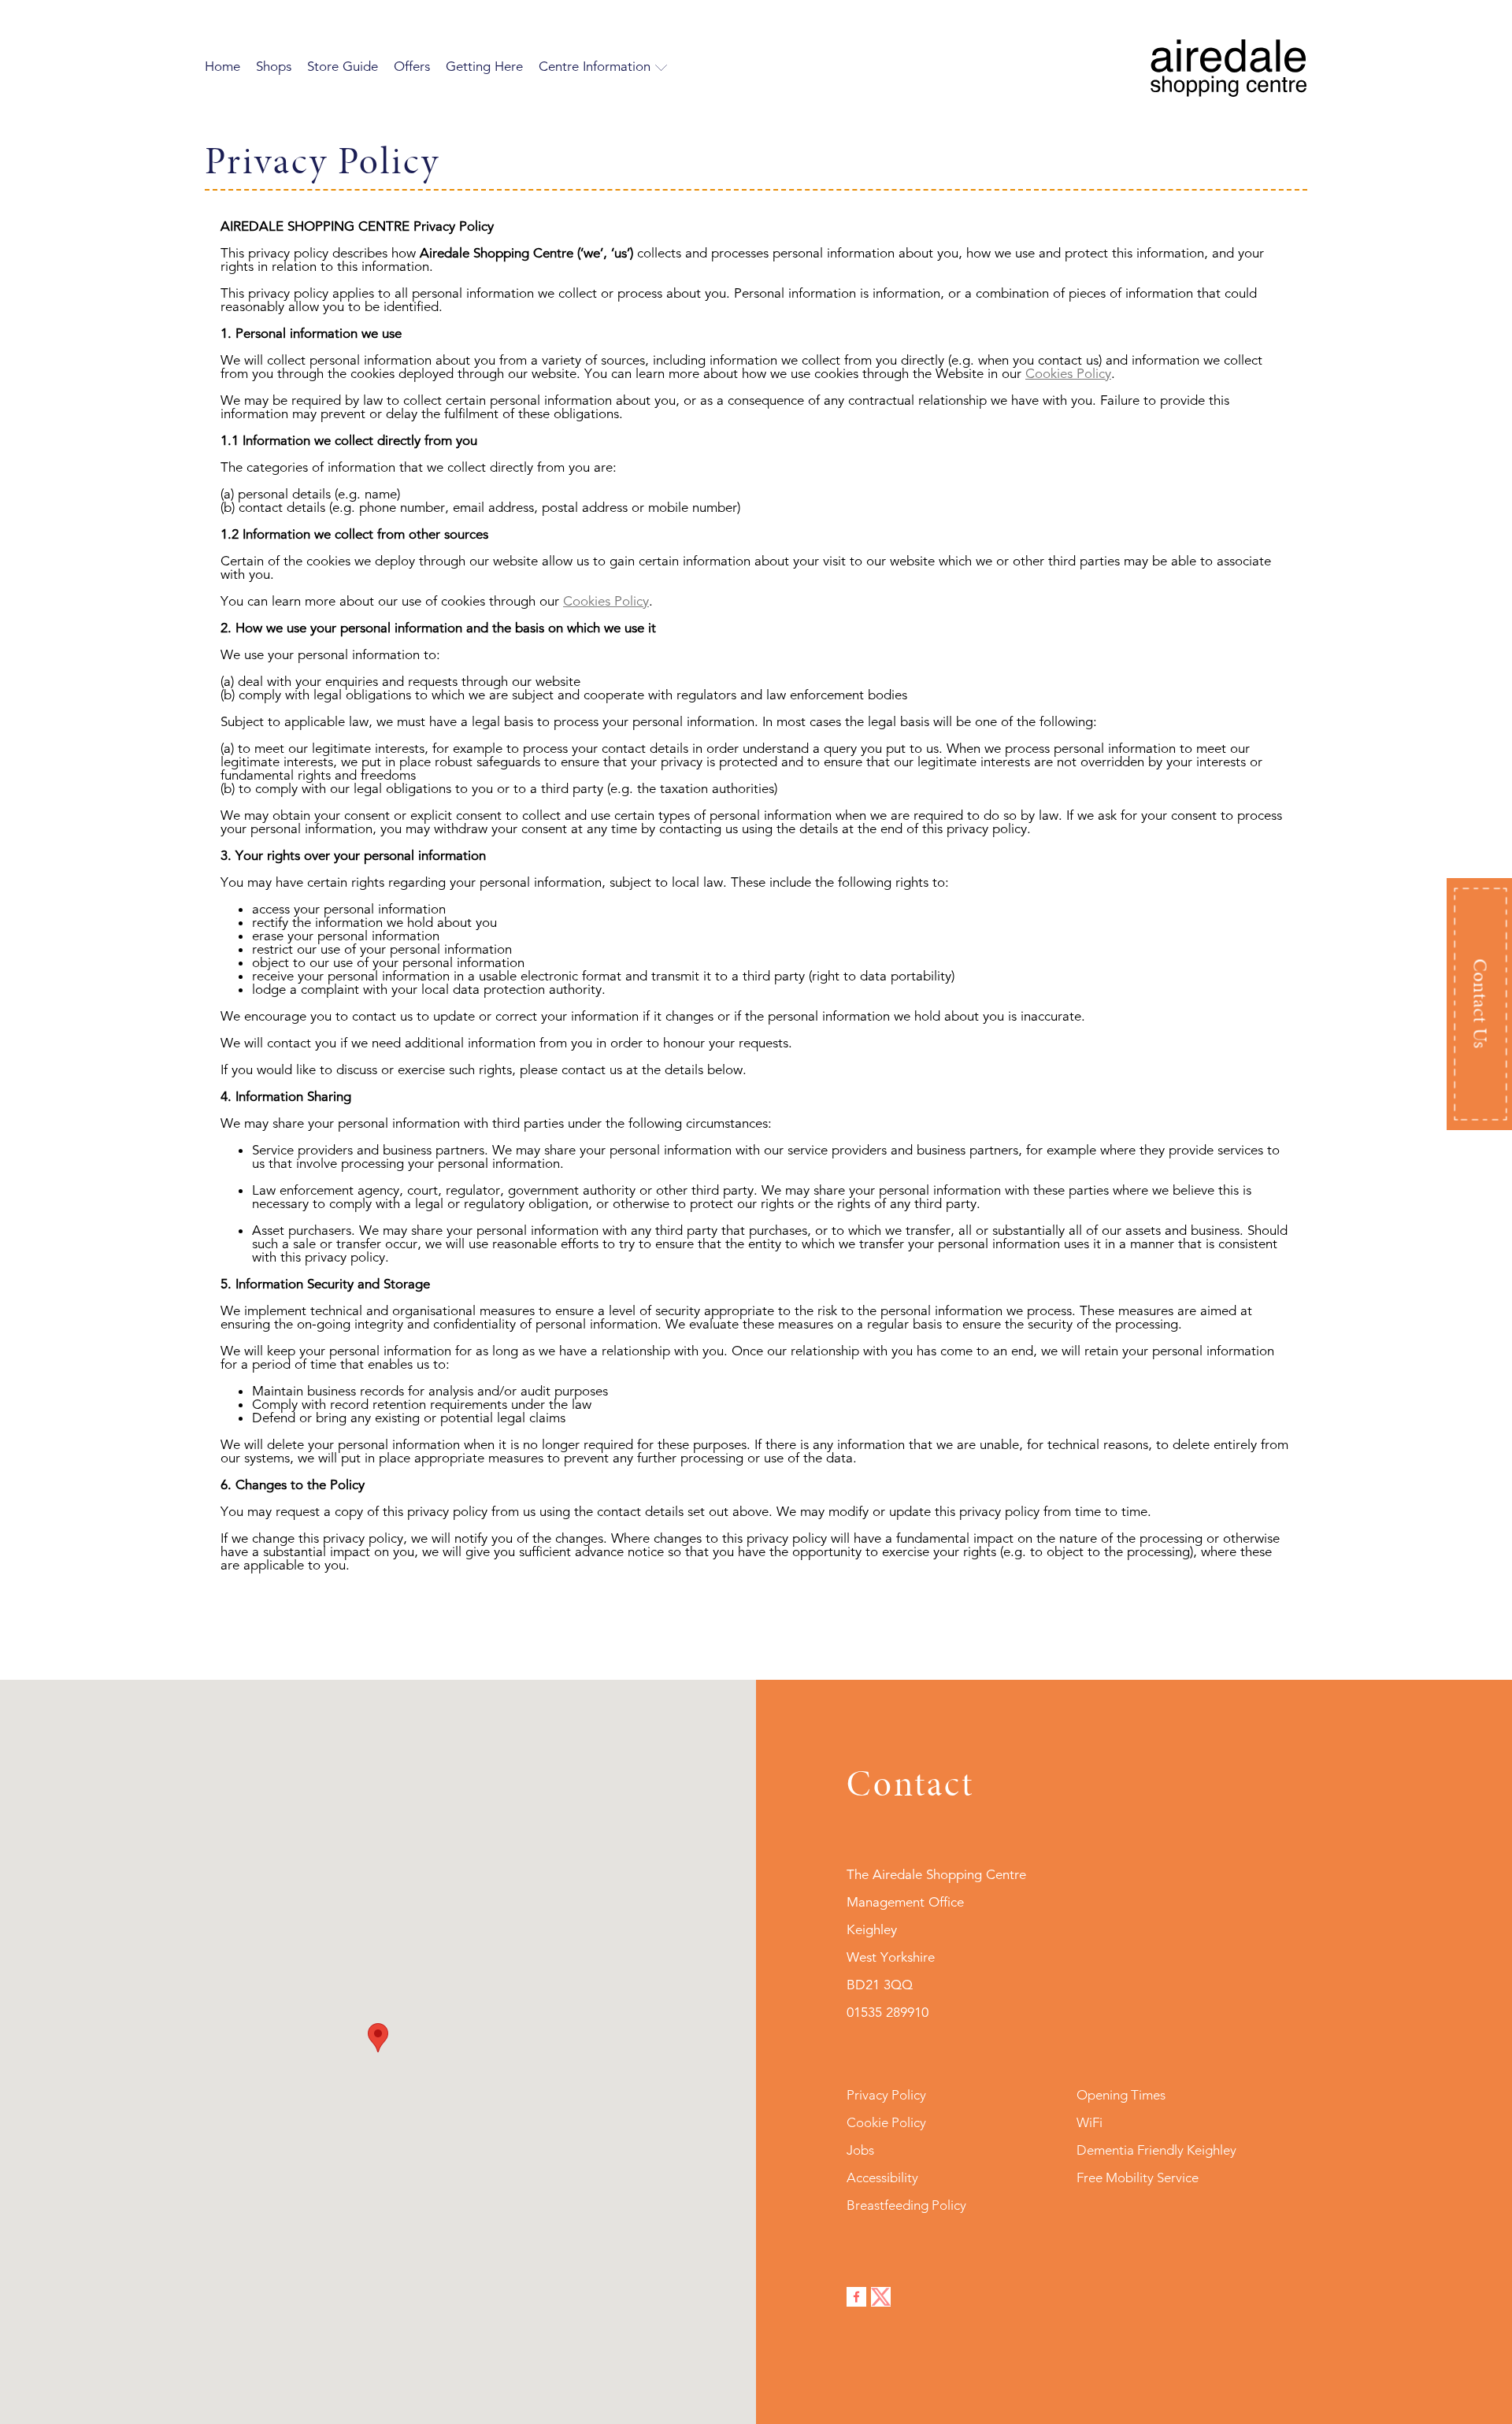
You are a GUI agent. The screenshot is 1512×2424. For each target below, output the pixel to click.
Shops (274, 67)
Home (222, 67)
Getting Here (484, 67)
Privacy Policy (886, 2095)
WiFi (1090, 2122)
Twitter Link (881, 2297)
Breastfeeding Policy (906, 2205)
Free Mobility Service (1138, 2178)
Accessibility (882, 2178)
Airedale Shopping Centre (1228, 68)
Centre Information (595, 67)
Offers (412, 67)
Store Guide (343, 67)
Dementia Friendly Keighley (1156, 2150)
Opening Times (1121, 2095)
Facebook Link (856, 2297)
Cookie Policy (886, 2122)
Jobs (860, 2150)
